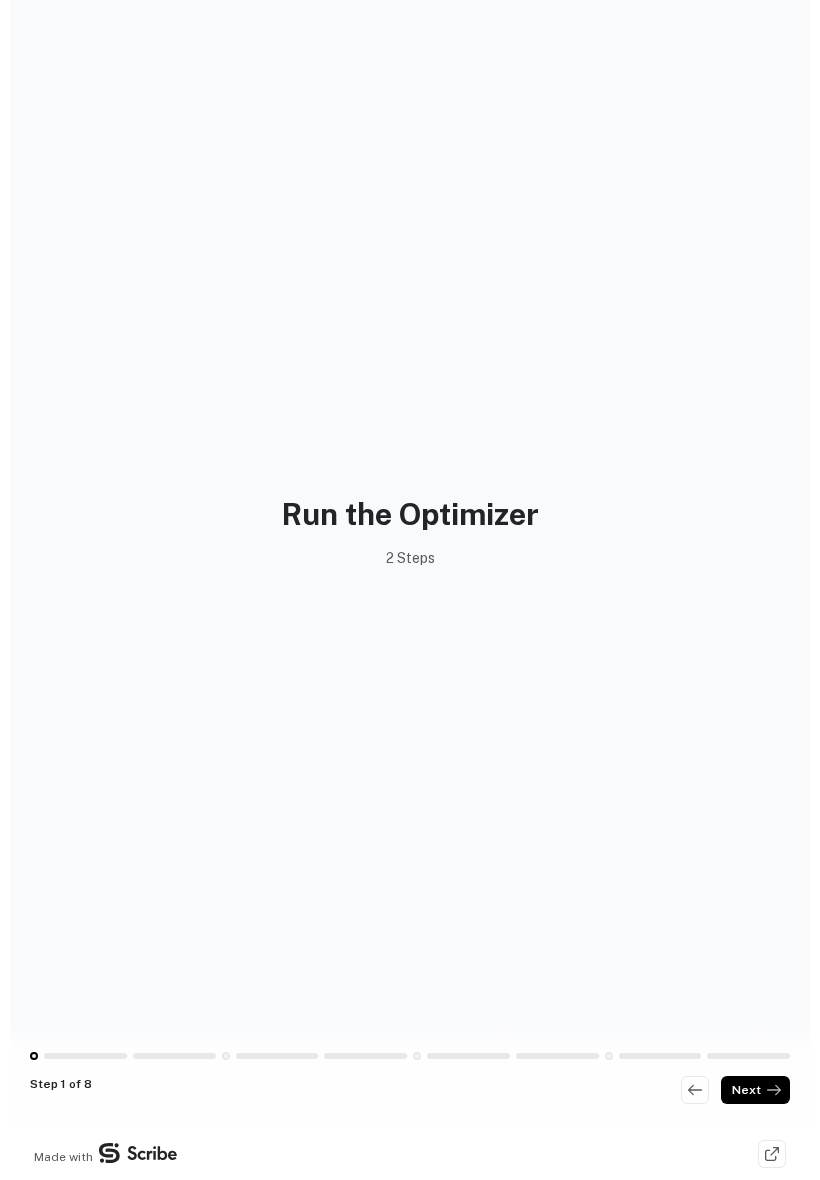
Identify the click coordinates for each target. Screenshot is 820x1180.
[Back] (695, 1090)
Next (746, 1090)
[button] (34, 1056)
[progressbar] (85, 1056)
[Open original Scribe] (772, 1154)
